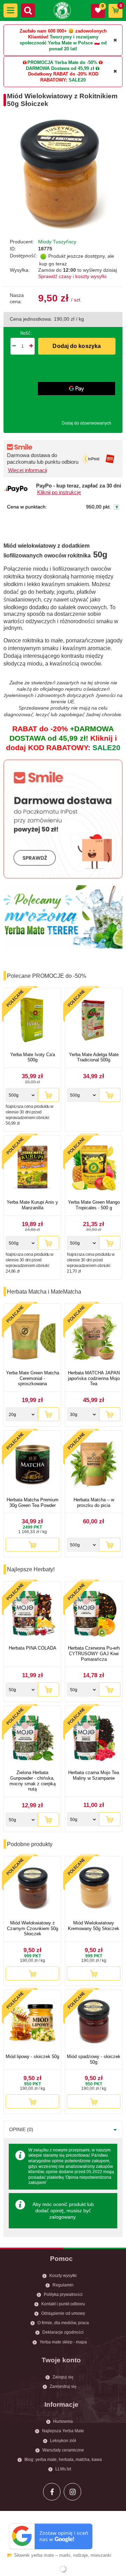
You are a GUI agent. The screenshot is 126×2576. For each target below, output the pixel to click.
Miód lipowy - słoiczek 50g (32, 2056)
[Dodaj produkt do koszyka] (48, 1095)
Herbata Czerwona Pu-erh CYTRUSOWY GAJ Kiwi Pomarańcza (94, 1653)
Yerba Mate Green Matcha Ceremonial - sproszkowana (33, 1378)
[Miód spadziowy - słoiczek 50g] (94, 2023)
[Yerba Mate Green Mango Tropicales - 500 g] (94, 1168)
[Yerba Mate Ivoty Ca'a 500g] (32, 1021)
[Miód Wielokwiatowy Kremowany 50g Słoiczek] (94, 1889)
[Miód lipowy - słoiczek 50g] (32, 2023)
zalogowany (62, 2217)
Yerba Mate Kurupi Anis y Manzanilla (32, 1205)
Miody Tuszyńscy (57, 242)
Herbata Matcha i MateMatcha (44, 1292)
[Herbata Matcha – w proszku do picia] (94, 1465)
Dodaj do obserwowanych (86, 423)
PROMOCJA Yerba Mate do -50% (62, 62)
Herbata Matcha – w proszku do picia (94, 1503)
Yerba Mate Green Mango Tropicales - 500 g (94, 1205)
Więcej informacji (27, 470)
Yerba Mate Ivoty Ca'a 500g (33, 1057)
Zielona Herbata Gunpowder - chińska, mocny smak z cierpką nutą (33, 1781)
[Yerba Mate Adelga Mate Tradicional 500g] (94, 1021)
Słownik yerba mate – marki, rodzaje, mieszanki (63, 2555)
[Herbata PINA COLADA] (32, 1614)
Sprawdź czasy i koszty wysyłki (72, 276)
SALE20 (77, 80)
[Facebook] (52, 2492)
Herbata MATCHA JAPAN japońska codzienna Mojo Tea (94, 1378)
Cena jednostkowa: (31, 319)
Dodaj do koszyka (77, 346)
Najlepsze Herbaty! (31, 1569)
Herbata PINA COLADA (33, 1648)
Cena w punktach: (27, 507)
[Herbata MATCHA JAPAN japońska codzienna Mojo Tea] (94, 1338)
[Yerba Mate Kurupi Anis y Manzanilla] (32, 1168)
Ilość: (26, 333)
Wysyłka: (20, 270)
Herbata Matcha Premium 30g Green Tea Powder (33, 1503)
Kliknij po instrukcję (59, 492)
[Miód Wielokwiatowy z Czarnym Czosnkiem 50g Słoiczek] (32, 1889)
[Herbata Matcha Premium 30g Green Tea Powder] (32, 1465)
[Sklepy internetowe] (63, 2569)
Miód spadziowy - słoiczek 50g (94, 2059)
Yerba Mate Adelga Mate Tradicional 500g (94, 1057)
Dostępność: (24, 256)
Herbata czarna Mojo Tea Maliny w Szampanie (94, 1775)
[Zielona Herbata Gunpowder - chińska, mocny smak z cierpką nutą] (32, 1739)
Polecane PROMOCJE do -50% (47, 976)
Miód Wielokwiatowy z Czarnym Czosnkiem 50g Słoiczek (33, 1928)
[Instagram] (72, 2492)
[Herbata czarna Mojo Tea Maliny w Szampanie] (94, 1739)
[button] (10, 10)
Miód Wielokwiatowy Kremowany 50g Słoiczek (94, 1926)
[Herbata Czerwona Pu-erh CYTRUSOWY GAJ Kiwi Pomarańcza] (94, 1614)
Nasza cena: (17, 298)
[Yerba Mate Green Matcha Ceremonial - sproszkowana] (32, 1338)
